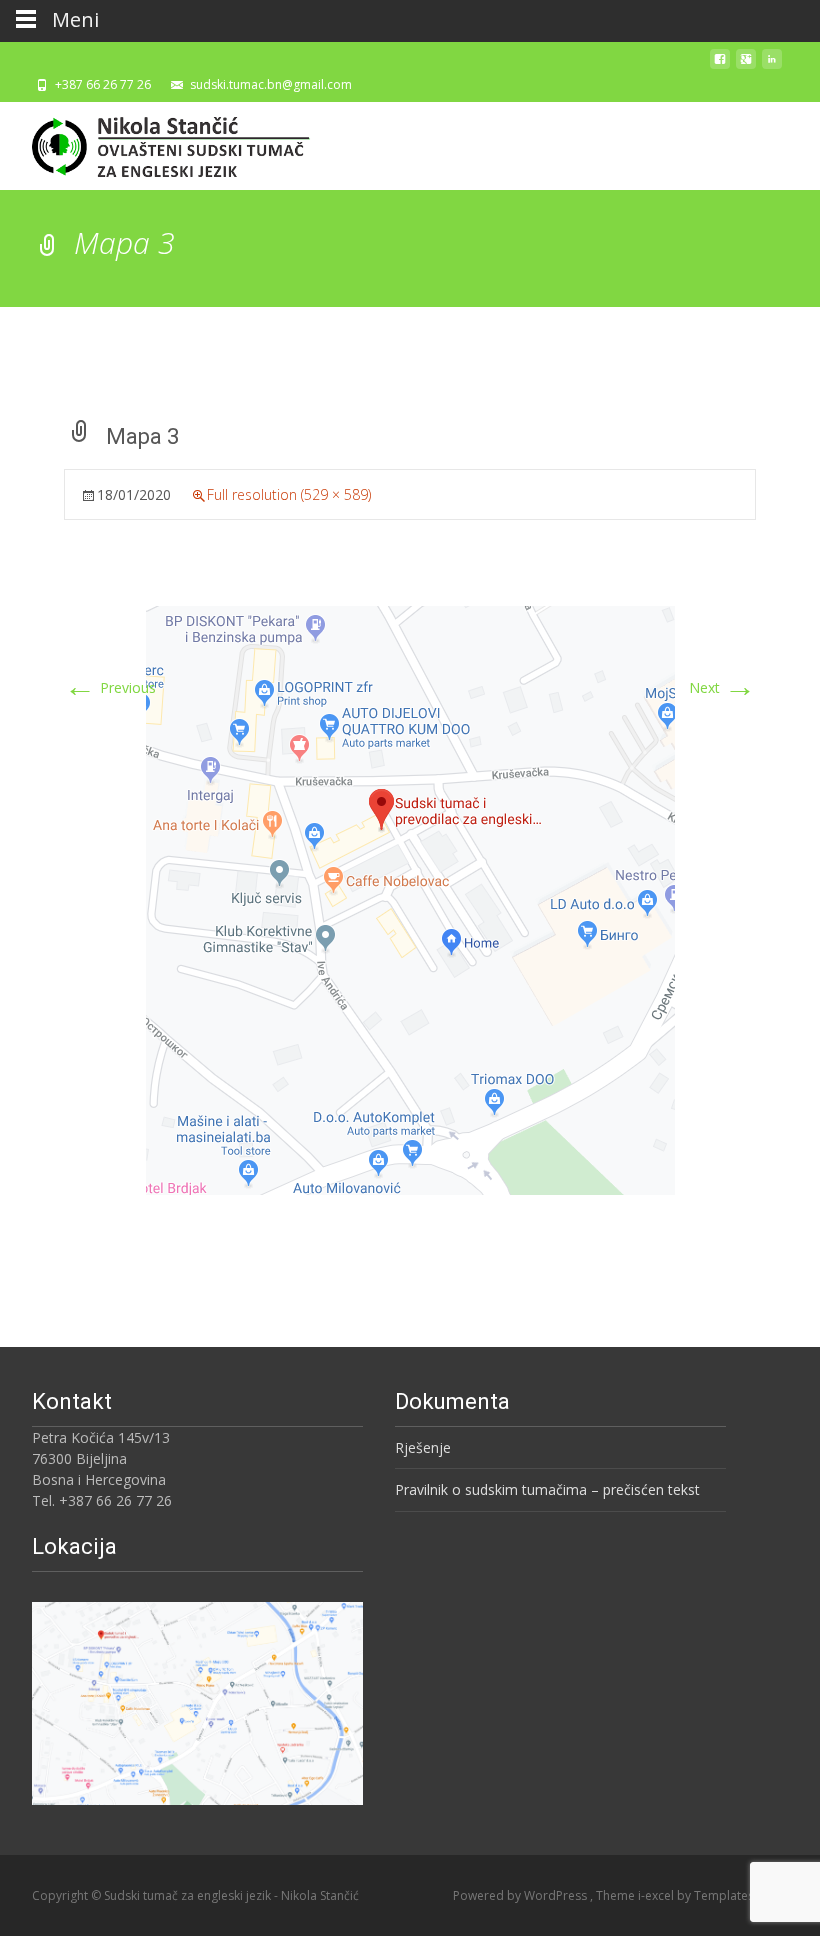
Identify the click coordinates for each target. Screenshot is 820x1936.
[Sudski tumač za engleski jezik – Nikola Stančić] (156, 142)
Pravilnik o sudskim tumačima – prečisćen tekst (547, 1489)
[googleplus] (746, 64)
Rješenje (423, 1447)
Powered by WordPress (521, 1895)
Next (722, 687)
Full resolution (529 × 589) (289, 494)
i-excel (657, 1895)
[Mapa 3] (410, 898)
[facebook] (720, 64)
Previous (110, 687)
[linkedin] (772, 64)
